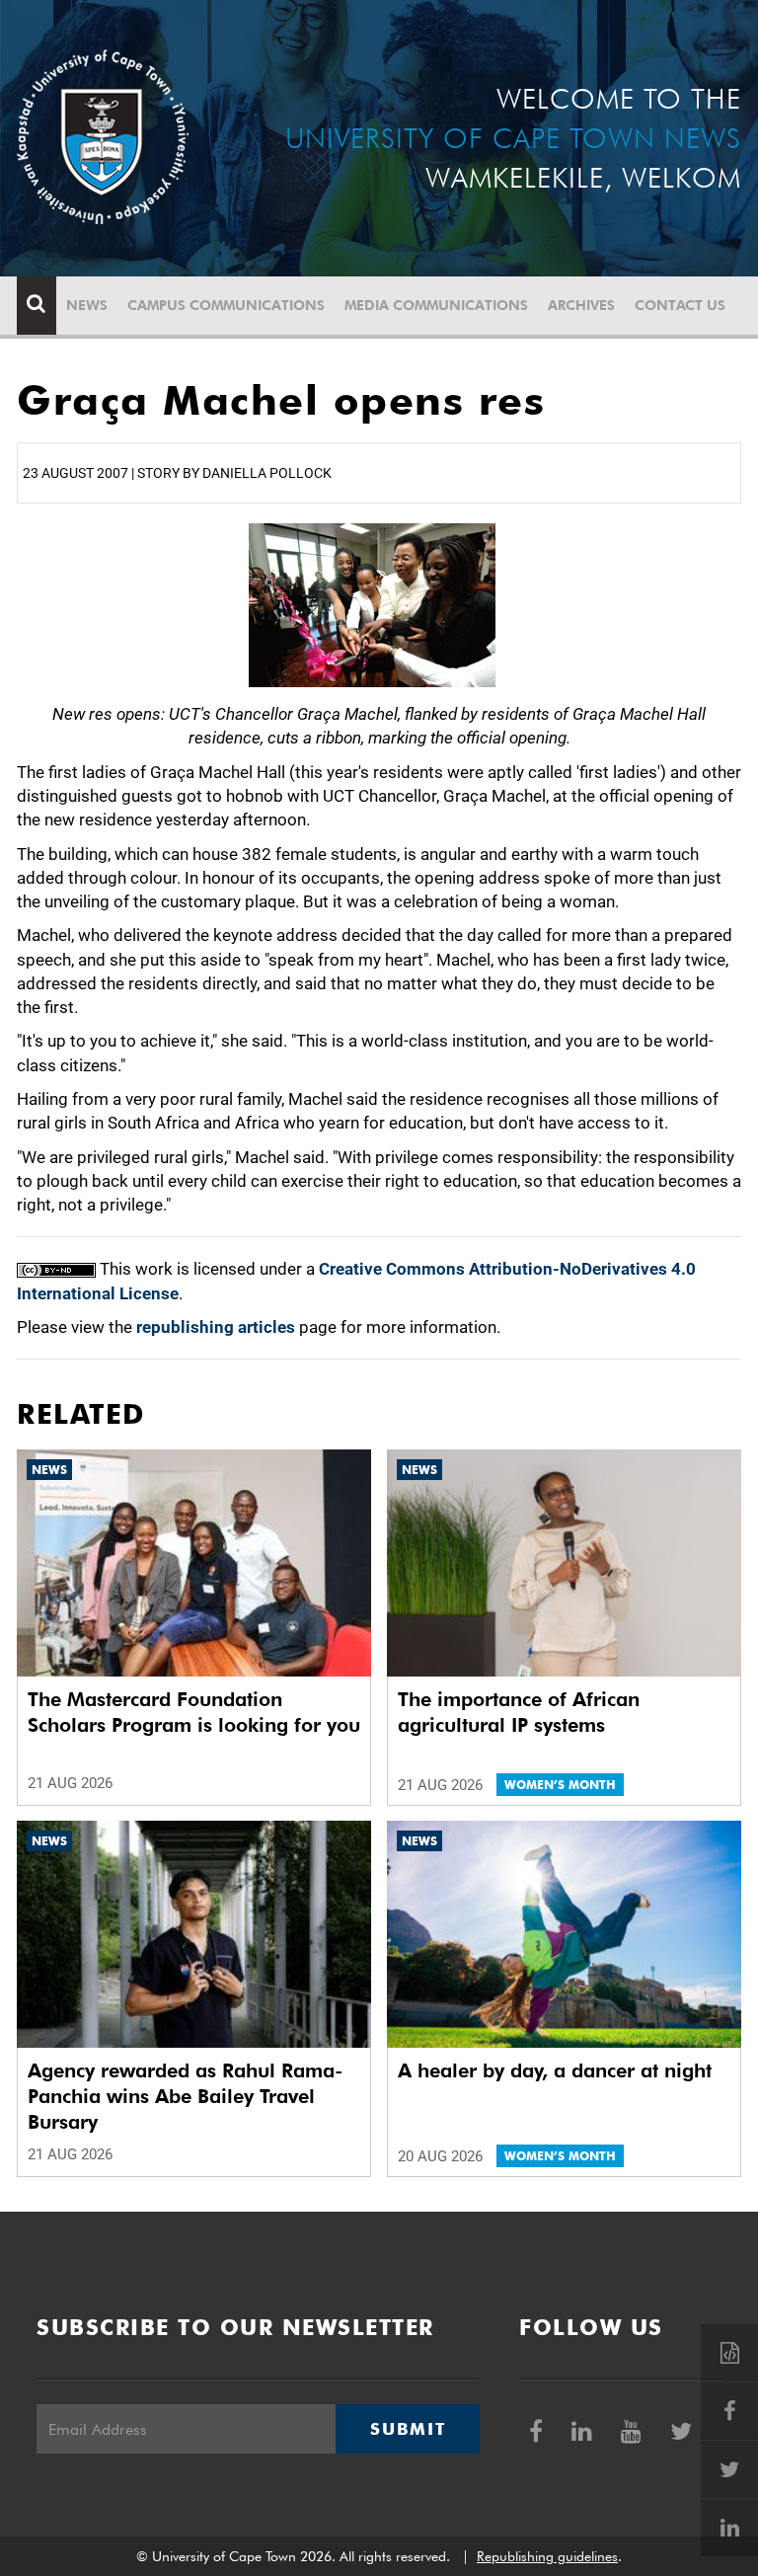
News (87, 305)
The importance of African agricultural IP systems (519, 1712)
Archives (581, 305)
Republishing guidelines (547, 2556)
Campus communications (226, 305)
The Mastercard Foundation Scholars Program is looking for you (194, 1712)
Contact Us (680, 305)
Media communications (436, 305)
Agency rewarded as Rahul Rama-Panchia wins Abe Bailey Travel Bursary (185, 2096)
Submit (408, 2429)
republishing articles (216, 1327)
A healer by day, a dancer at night (555, 2070)
